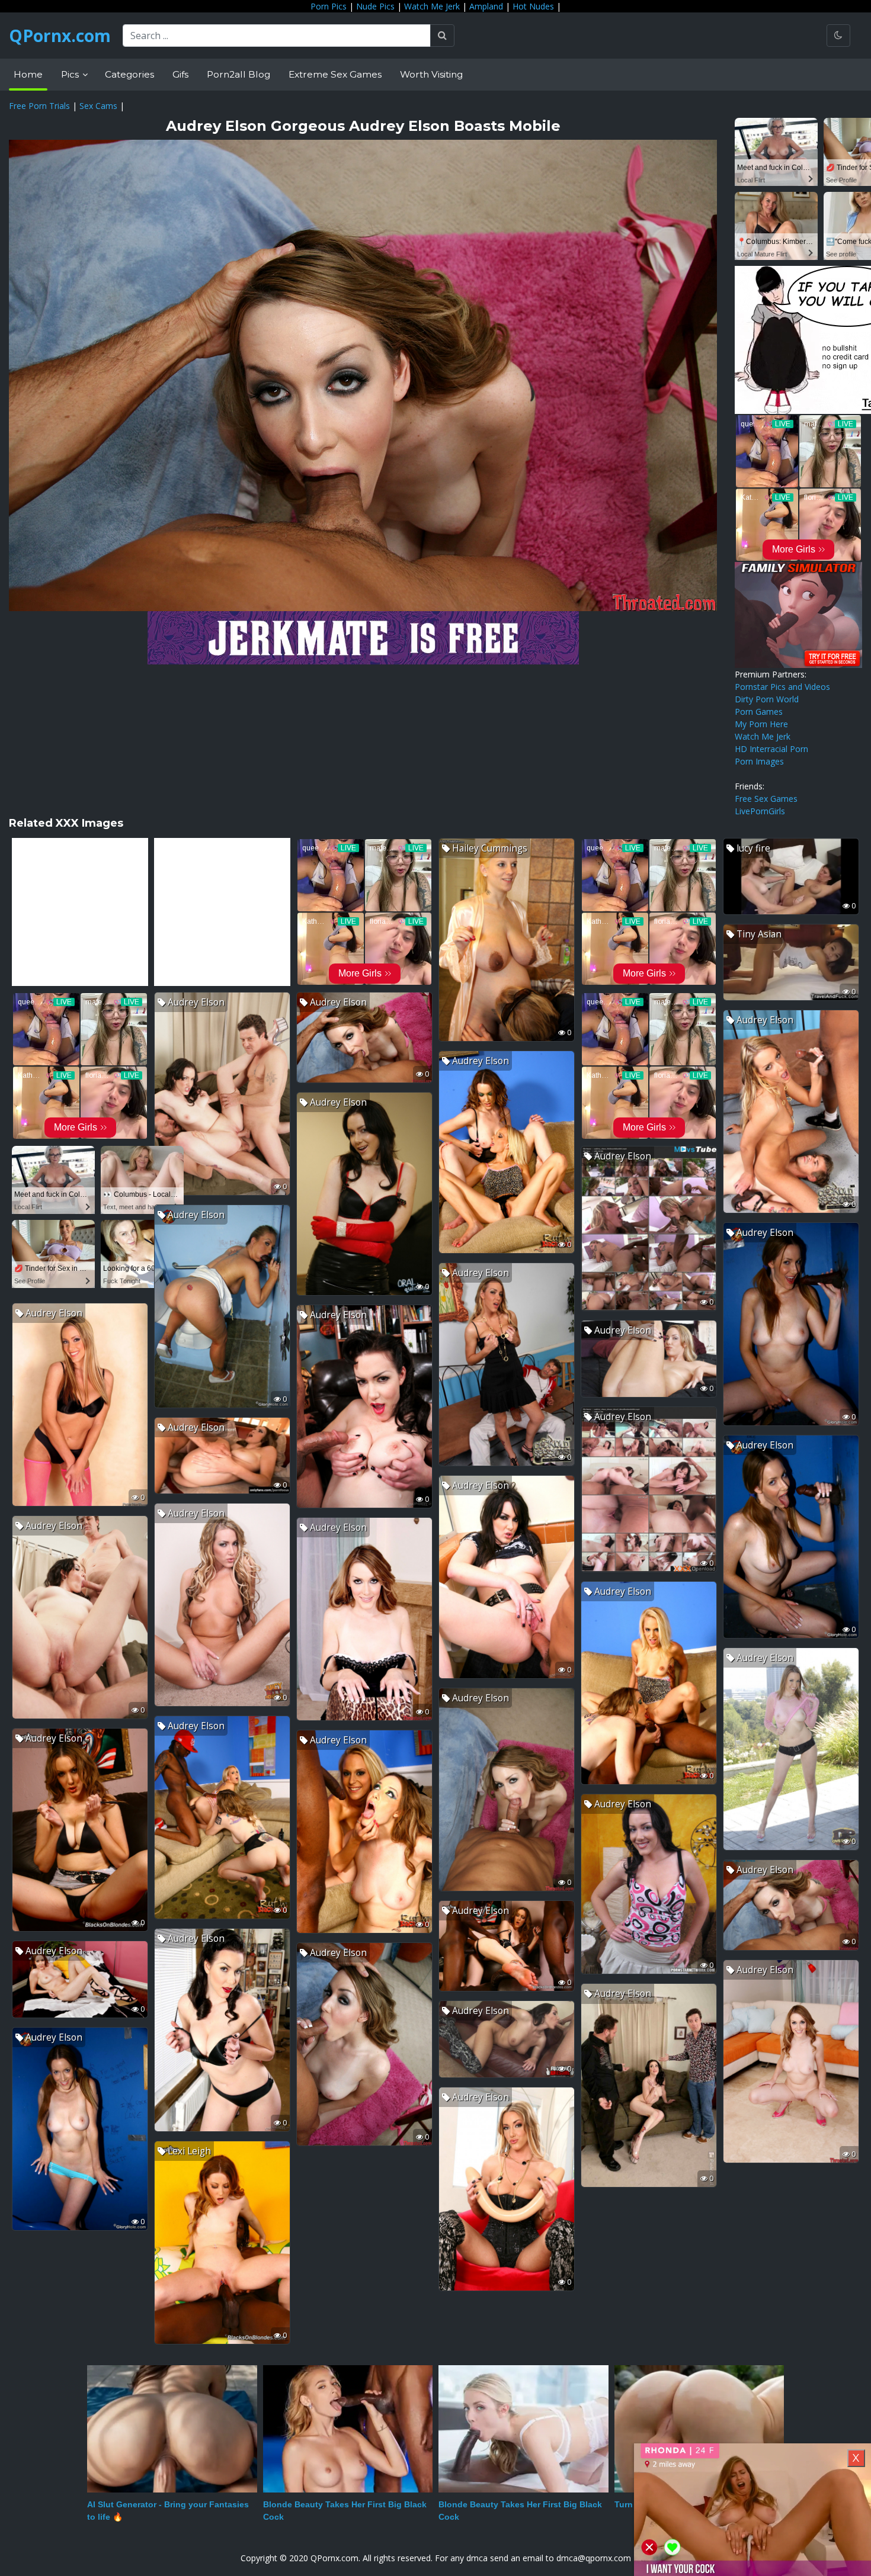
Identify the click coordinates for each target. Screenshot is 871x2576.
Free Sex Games (766, 799)
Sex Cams (98, 106)
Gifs (180, 74)
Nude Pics (375, 6)
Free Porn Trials (39, 106)
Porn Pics (329, 6)
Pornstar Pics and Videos (782, 687)
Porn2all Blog (238, 74)
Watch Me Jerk (432, 6)
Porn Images (759, 761)
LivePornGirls (760, 811)
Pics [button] (71, 74)
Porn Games (759, 712)
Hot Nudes (533, 6)
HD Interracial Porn (771, 749)
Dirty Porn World (767, 699)
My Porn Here (761, 724)
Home (28, 74)
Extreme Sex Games (335, 74)
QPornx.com (60, 36)
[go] (442, 36)
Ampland (486, 6)
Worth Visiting (431, 74)
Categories (129, 74)
